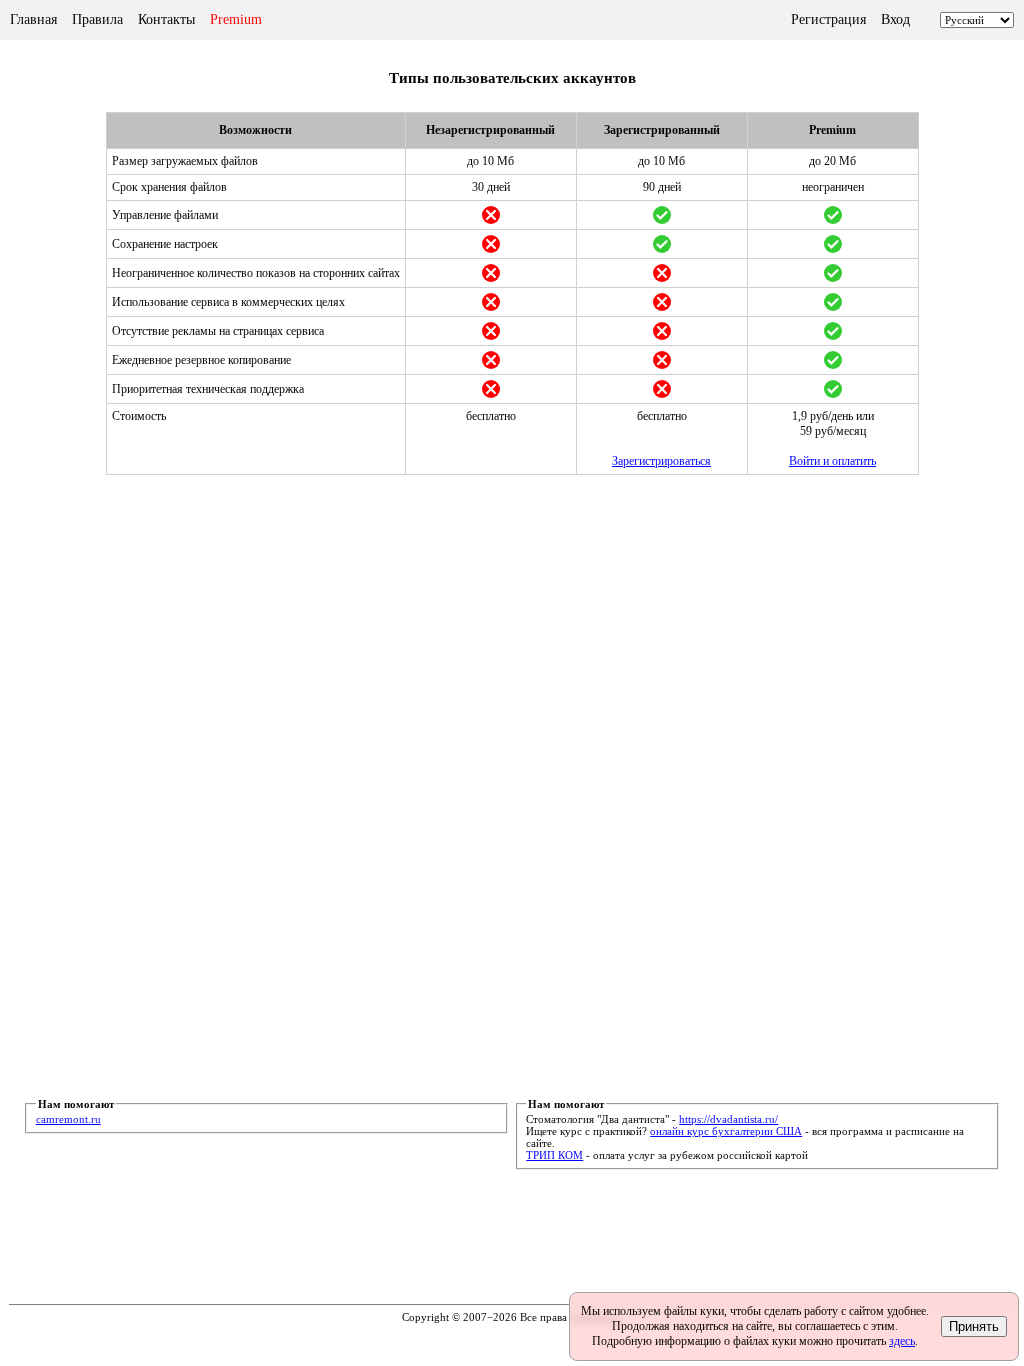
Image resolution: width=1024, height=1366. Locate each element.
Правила (97, 19)
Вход (895, 19)
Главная (33, 19)
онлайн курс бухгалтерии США (726, 1131)
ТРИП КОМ (554, 1155)
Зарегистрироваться (661, 461)
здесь (902, 1341)
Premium (236, 19)
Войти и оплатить (832, 461)
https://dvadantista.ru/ (728, 1119)
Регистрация (828, 19)
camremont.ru (68, 1119)
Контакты (166, 19)
